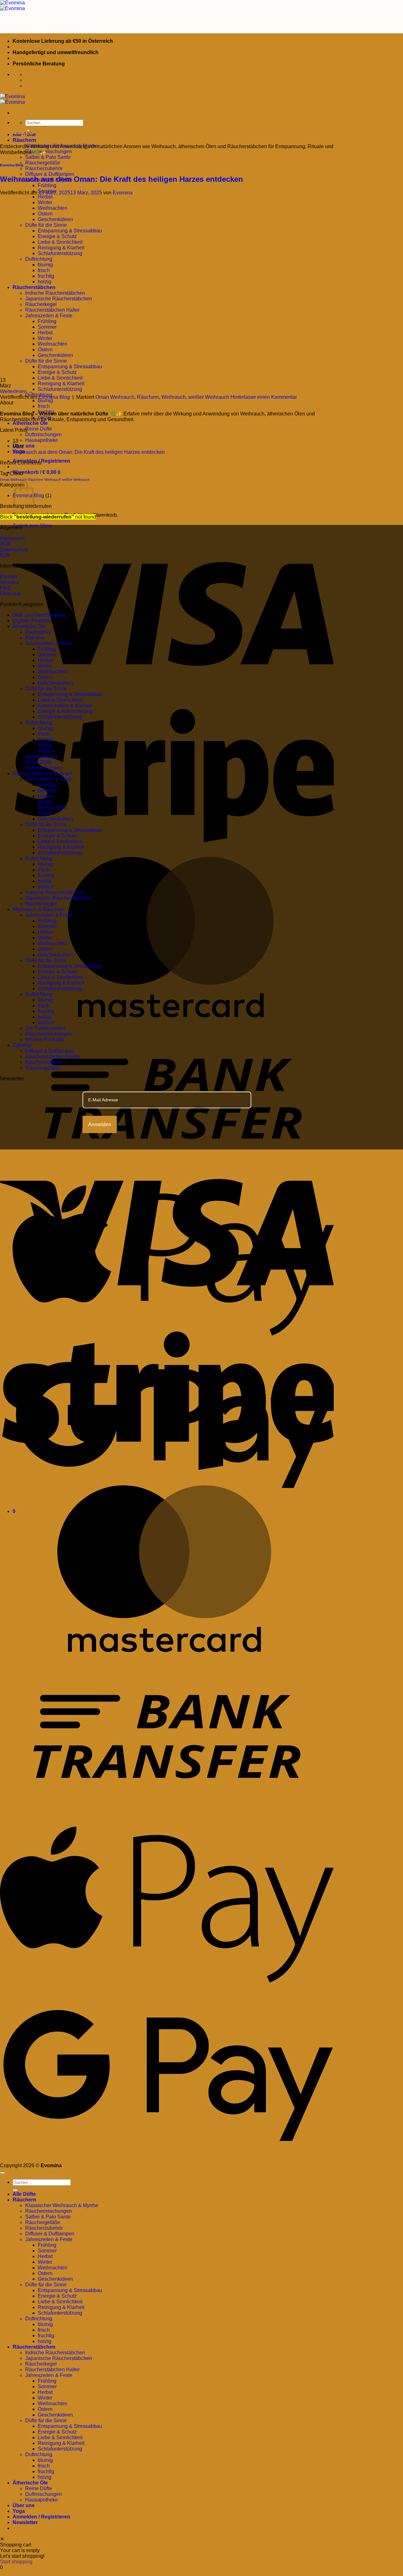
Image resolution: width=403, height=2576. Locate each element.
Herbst (45, 660)
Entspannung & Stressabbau (70, 694)
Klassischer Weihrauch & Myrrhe (62, 2205)
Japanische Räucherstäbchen (59, 898)
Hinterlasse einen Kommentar (264, 397)
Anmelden (100, 1124)
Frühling (47, 185)
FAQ (5, 588)
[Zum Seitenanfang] (3, 2173)
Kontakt (9, 577)
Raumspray (38, 632)
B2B (5, 555)
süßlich (46, 751)
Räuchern (24, 140)
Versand (9, 582)
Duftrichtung (39, 723)
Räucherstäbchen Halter (52, 1057)
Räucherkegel (41, 904)
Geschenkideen (55, 683)
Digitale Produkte (32, 621)
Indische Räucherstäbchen (55, 892)
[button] (37, 472)
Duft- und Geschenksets (39, 615)
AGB (5, 544)
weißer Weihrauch (209, 397)
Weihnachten (53, 672)
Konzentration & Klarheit (65, 706)
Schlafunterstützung (60, 389)
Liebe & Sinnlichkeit (60, 378)
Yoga (19, 2511)
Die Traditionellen (45, 1028)
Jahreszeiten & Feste (49, 643)
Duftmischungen (43, 434)
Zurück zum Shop (32, 526)
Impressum (12, 538)
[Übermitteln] (15, 2190)
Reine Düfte (39, 429)
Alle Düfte (24, 2194)
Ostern (45, 677)
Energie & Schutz (57, 836)
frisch (44, 406)
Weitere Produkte (45, 1040)
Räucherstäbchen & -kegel (42, 773)
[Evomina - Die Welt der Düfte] (12, 6)
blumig (45, 401)
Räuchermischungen (48, 151)
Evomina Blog (12, 165)
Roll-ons (35, 638)
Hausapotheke (42, 440)
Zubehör (22, 1045)
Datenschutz (14, 550)
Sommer (47, 655)
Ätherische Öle (30, 423)
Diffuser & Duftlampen (50, 174)
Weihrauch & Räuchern (39, 909)
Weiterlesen (17, 391)
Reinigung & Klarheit (61, 384)
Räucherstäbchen (34, 2347)
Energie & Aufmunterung (65, 711)
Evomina (123, 193)
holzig (45, 745)
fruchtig (46, 740)
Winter (45, 666)
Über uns (24, 446)
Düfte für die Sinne (46, 689)
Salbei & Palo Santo (48, 157)
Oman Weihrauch (115, 397)
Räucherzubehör (44, 168)
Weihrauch (174, 397)
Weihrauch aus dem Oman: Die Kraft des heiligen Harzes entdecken (122, 179)
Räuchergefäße (43, 163)
